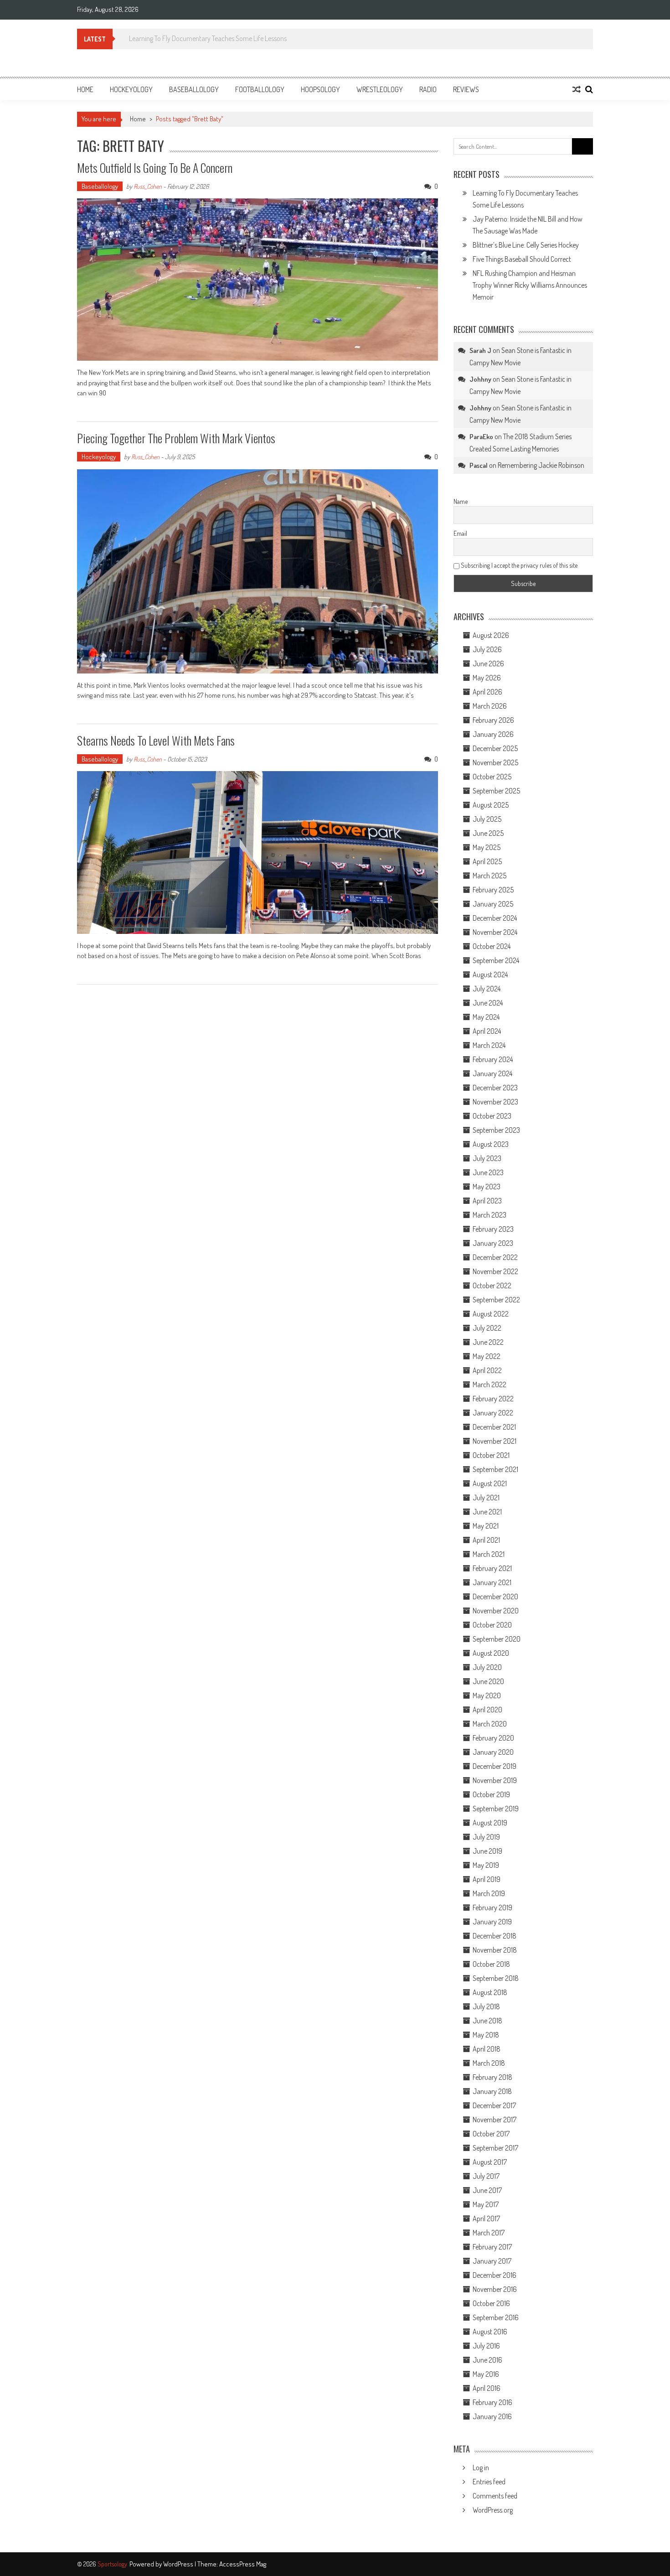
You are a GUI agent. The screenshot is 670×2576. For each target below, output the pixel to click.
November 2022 (495, 1271)
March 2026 (490, 706)
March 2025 (490, 876)
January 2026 (493, 734)
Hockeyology (131, 89)
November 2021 (495, 1441)
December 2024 (495, 918)
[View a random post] (577, 89)
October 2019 (491, 1794)
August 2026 (491, 635)
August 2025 (491, 805)
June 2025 (488, 833)
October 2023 (492, 1116)
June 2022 (488, 1342)
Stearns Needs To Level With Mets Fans (157, 740)
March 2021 (489, 1554)
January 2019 (492, 1922)
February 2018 (492, 2077)
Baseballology (194, 89)
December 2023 (495, 1088)
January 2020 (493, 1752)
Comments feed (495, 2496)
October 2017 (491, 2134)
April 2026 (487, 692)
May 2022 (487, 1356)
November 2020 (496, 1611)
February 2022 (493, 1399)
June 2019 (487, 1851)
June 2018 (487, 2021)
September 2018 (496, 1978)
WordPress (179, 2564)
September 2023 (496, 1130)
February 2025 (493, 890)
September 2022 (496, 1300)
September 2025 (496, 791)
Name (461, 501)
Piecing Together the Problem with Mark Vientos (177, 438)
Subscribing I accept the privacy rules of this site (518, 565)
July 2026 (487, 649)
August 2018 (490, 1992)
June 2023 (488, 1172)
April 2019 (487, 1879)
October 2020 (492, 1625)
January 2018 (492, 2091)
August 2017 (490, 2162)
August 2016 (490, 2332)
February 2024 (493, 1059)
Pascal (479, 465)
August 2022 (491, 1314)
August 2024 (490, 974)
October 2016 (491, 2303)
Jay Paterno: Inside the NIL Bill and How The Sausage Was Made (210, 38)
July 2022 (487, 1328)
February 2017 (492, 2247)
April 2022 (487, 1370)
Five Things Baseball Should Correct (522, 259)
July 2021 (486, 1498)
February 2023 (493, 1229)
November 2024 (495, 932)
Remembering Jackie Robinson (541, 465)
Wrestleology (380, 89)
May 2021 (486, 1526)
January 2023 (493, 1243)
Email (460, 533)
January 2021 (492, 1582)
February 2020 (493, 1738)
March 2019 (489, 1893)
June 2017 (487, 2190)
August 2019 (490, 1823)
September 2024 (496, 960)
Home (85, 89)
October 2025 (492, 777)
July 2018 (486, 2006)
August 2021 (490, 1483)
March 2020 (490, 1724)
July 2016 (486, 2346)
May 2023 (487, 1187)
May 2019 (486, 1865)
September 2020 (497, 1639)
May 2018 (486, 2035)
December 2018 (495, 1936)
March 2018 (489, 2063)
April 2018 (487, 2049)
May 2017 (486, 2204)
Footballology (260, 89)
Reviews (466, 89)
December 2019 (495, 1766)
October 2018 (491, 1964)
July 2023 (487, 1158)
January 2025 (493, 904)
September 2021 (495, 1469)
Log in (481, 2467)
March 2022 (490, 1384)
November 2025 (495, 762)
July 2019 (486, 1837)
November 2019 (495, 1780)
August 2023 (491, 1144)
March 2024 (489, 1045)
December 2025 (495, 748)
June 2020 (488, 1681)
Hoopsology (320, 89)
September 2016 (496, 2317)
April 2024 (487, 1031)
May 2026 (487, 678)
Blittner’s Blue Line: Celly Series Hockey (526, 245)
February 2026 (493, 720)
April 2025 (487, 861)
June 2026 (488, 663)
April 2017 (486, 2218)
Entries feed (489, 2482)
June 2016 (487, 2360)
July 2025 (487, 819)
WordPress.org (493, 2510)
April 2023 (487, 1201)
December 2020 (495, 1596)
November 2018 (495, 1950)
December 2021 (494, 1427)
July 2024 (487, 989)
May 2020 (487, 1695)
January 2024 (492, 1073)
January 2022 (493, 1413)
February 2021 (492, 1568)
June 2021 (487, 1512)
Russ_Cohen (148, 186)
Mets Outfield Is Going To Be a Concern (155, 168)
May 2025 (487, 847)
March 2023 (490, 1215)
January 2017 (492, 2261)
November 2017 (495, 2120)
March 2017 (489, 2233)
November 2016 (495, 2289)
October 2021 (491, 1455)
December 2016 (495, 2275)
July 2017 (486, 2176)
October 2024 (492, 946)
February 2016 (492, 2402)
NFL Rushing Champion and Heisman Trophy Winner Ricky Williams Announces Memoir (530, 285)
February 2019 (492, 1907)
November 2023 (495, 1102)
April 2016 (487, 2388)
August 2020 (491, 1653)
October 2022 (492, 1285)
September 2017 (495, 2148)
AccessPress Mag (243, 2564)
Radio (428, 89)
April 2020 (487, 1710)
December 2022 (495, 1257)
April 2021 (486, 1540)
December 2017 (494, 2105)
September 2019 (496, 1809)
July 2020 (487, 1667)
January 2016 (492, 2416)
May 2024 (486, 1017)
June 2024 (488, 1003)
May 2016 (486, 2374)
